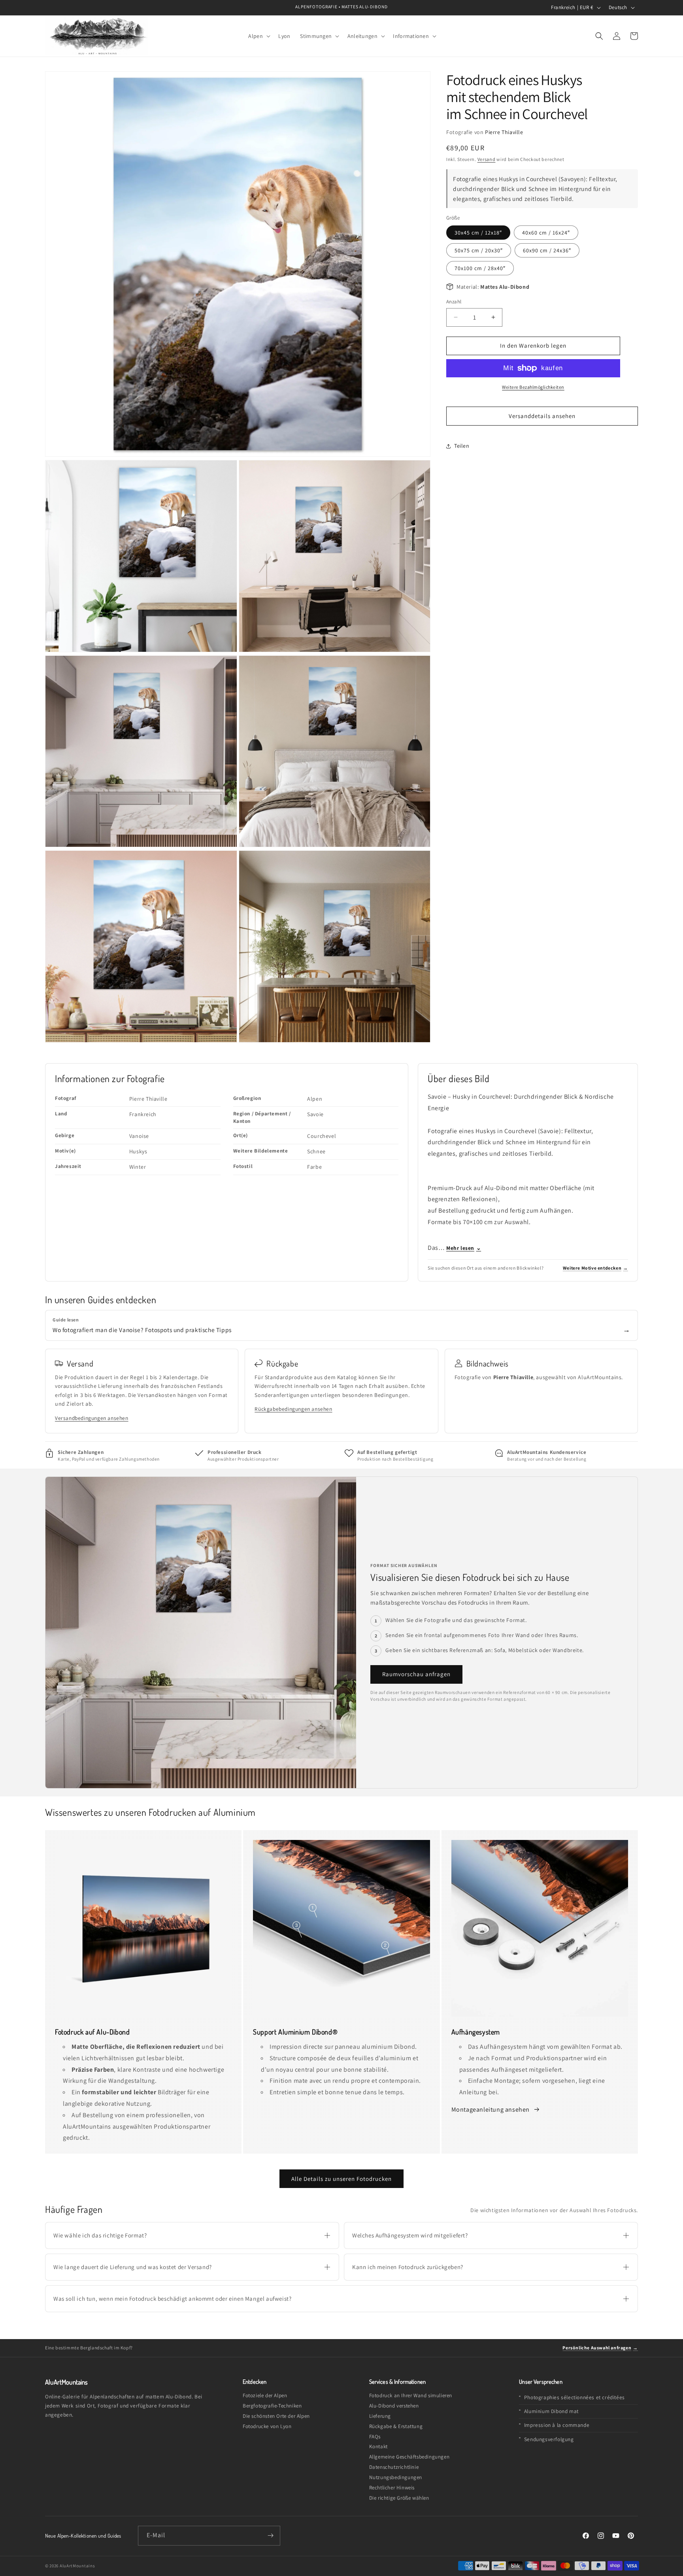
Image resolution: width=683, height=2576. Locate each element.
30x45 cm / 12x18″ (478, 233)
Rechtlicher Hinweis (392, 2488)
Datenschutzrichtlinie (394, 2467)
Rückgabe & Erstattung (396, 2426)
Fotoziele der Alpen (265, 2395)
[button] (258, 36)
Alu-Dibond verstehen (394, 2406)
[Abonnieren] (271, 2536)
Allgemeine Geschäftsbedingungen (409, 2457)
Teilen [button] (462, 446)
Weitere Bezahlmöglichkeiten (533, 387)
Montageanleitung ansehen (491, 2109)
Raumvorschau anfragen (416, 1674)
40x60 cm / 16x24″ (546, 233)
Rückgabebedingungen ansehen (293, 1409)
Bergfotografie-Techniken (272, 2406)
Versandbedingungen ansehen (92, 1418)
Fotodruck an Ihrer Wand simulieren (411, 2395)
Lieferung (380, 2416)
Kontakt (378, 2446)
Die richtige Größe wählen (399, 2498)
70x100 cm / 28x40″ (480, 268)
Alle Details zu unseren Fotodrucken (341, 2179)
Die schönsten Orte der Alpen (276, 2416)
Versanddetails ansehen (542, 416)
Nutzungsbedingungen (396, 2477)
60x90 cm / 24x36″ (547, 250)
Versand (487, 159)
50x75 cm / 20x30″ (479, 250)
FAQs (375, 2437)
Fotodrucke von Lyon (267, 2426)
